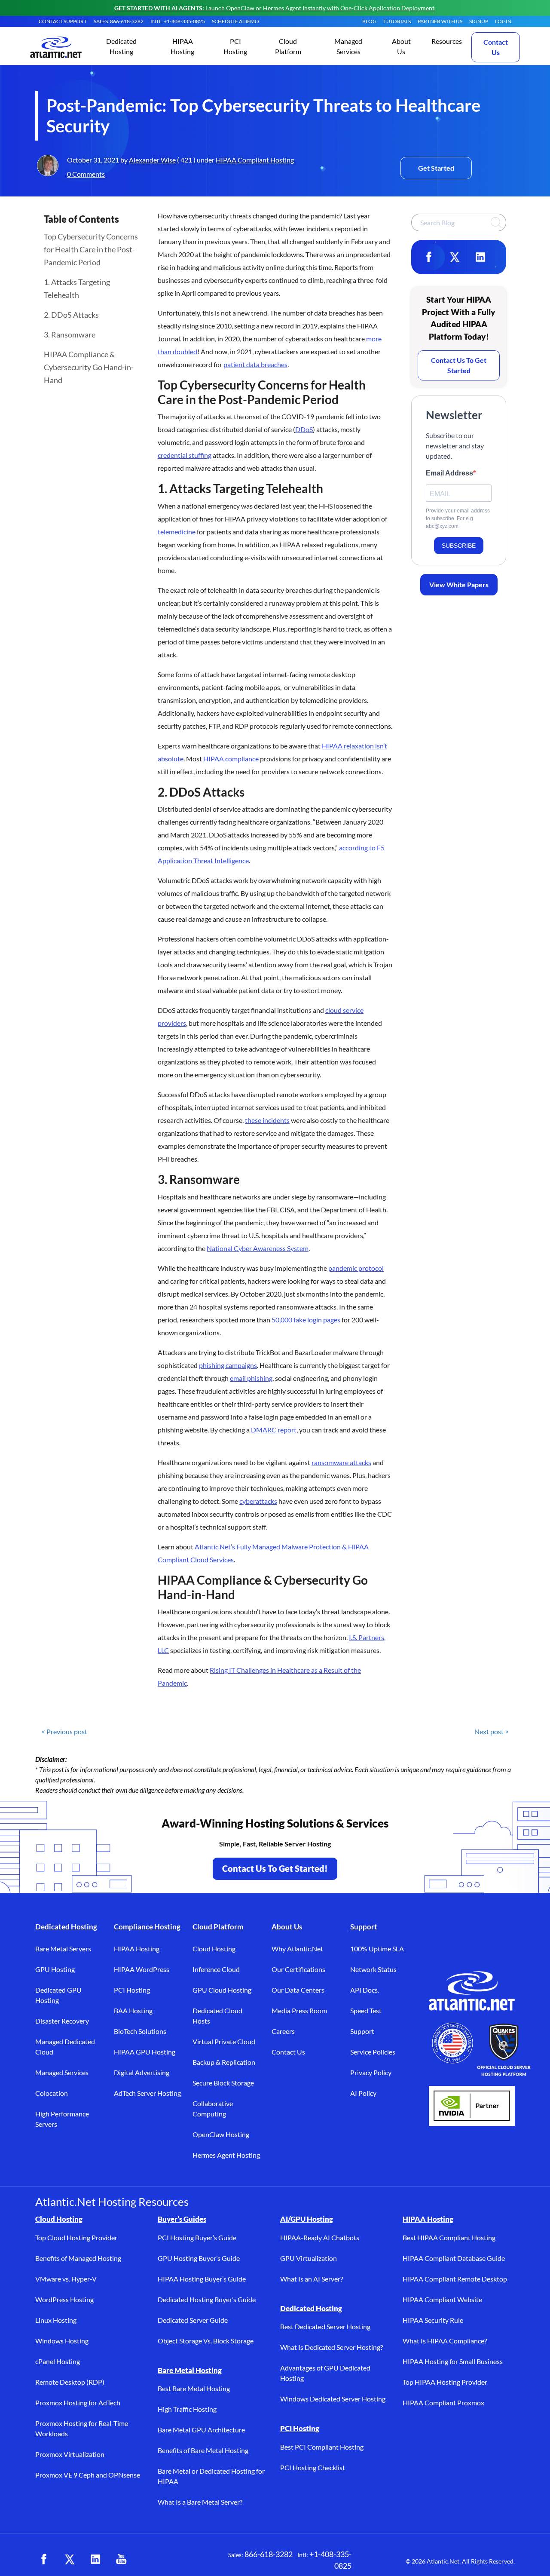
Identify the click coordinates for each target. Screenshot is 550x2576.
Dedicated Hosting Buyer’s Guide (207, 2299)
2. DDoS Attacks (71, 315)
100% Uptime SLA (377, 1949)
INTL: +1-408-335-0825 (178, 21)
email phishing (251, 1378)
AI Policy (363, 2093)
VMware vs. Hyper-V (66, 2279)
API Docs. (365, 1990)
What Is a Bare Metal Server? (200, 2502)
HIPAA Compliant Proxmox (443, 2403)
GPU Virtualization (309, 2258)
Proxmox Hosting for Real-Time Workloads (82, 2428)
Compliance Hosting (147, 1927)
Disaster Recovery (62, 2021)
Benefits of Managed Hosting (78, 2258)
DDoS (304, 429)
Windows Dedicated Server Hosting (333, 2399)
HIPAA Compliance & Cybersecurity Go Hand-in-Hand (89, 367)
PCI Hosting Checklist (313, 2467)
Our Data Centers (298, 1990)
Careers (283, 2031)
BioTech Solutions (140, 2031)
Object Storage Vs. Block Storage (206, 2341)
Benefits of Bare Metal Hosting (203, 2450)
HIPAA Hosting (137, 1949)
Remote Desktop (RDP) (70, 2382)
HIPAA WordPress (142, 1969)
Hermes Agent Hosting (226, 2155)
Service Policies (373, 2052)
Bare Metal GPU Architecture (201, 2430)
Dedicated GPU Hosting (58, 1995)
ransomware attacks (341, 1462)
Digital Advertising (142, 2072)
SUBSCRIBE (459, 546)
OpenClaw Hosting (221, 2134)
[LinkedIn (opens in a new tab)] (95, 2559)
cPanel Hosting (58, 2361)
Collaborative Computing (213, 2108)
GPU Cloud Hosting (222, 1990)
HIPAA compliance (231, 759)
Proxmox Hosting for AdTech (78, 2403)
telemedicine (177, 532)
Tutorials (397, 21)
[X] (455, 257)
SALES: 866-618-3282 (119, 21)
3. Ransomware (70, 334)
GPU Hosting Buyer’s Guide (199, 2258)
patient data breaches (255, 364)
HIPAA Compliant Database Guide (454, 2258)
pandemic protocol (356, 1268)
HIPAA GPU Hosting (145, 2052)
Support (364, 1927)
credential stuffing (185, 455)
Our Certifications (298, 1969)
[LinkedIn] (480, 257)
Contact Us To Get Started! (275, 1868)
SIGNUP (479, 21)
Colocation (52, 2093)
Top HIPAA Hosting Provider (445, 2382)
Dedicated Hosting (66, 1927)
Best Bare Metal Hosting (194, 2388)
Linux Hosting (56, 2320)
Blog (369, 21)
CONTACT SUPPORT (63, 21)
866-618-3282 (269, 2554)
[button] (121, 47)
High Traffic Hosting (187, 2409)
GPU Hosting (55, 1969)
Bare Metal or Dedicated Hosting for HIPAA (211, 2476)
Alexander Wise (152, 160)
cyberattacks (258, 1501)
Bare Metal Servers (63, 1949)
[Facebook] (429, 257)
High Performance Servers (62, 2119)
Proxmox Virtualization (70, 2454)
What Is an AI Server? (312, 2279)
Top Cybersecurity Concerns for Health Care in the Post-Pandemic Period (91, 249)
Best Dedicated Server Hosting (325, 2326)
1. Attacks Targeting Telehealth (77, 288)
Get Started (436, 168)
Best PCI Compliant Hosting (322, 2447)
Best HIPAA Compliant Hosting (449, 2237)
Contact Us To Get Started (459, 365)
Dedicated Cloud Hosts (217, 2016)
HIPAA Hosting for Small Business (453, 2361)
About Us (287, 1927)
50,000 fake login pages (306, 1320)
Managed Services (62, 2072)
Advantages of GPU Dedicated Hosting (325, 2373)
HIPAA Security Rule (433, 2320)
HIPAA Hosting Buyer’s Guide (202, 2279)
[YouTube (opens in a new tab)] (121, 2559)
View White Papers (459, 584)
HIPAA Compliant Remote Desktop (455, 2279)
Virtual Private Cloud (224, 2041)
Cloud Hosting (214, 1949)
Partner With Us (440, 21)
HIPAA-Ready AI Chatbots (320, 2237)
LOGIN (503, 21)
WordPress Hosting (64, 2299)
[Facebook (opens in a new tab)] (44, 2559)
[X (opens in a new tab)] (70, 2559)
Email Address (449, 473)
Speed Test (366, 2010)
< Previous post (64, 1731)
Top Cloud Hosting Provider (76, 2237)
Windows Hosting (62, 2341)
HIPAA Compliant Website (442, 2299)
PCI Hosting (132, 1990)
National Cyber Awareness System (258, 1248)
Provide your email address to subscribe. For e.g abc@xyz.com (458, 518)
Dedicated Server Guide (193, 2320)
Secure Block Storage (223, 2083)
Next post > (492, 1731)
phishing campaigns (228, 1365)
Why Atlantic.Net (297, 1949)
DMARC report (274, 1430)
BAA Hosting (133, 2010)
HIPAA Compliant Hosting (255, 160)
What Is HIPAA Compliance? (445, 2341)
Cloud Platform (218, 1927)
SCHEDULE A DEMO (235, 21)
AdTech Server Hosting (147, 2093)
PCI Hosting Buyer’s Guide (197, 2237)
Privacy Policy (371, 2072)
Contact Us (496, 47)
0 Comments (86, 174)
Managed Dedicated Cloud (65, 2047)
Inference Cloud (216, 1969)
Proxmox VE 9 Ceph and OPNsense (88, 2475)
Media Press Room (299, 2010)
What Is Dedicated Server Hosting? (332, 2347)
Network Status (373, 1969)
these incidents (267, 1120)
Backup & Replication (224, 2062)
